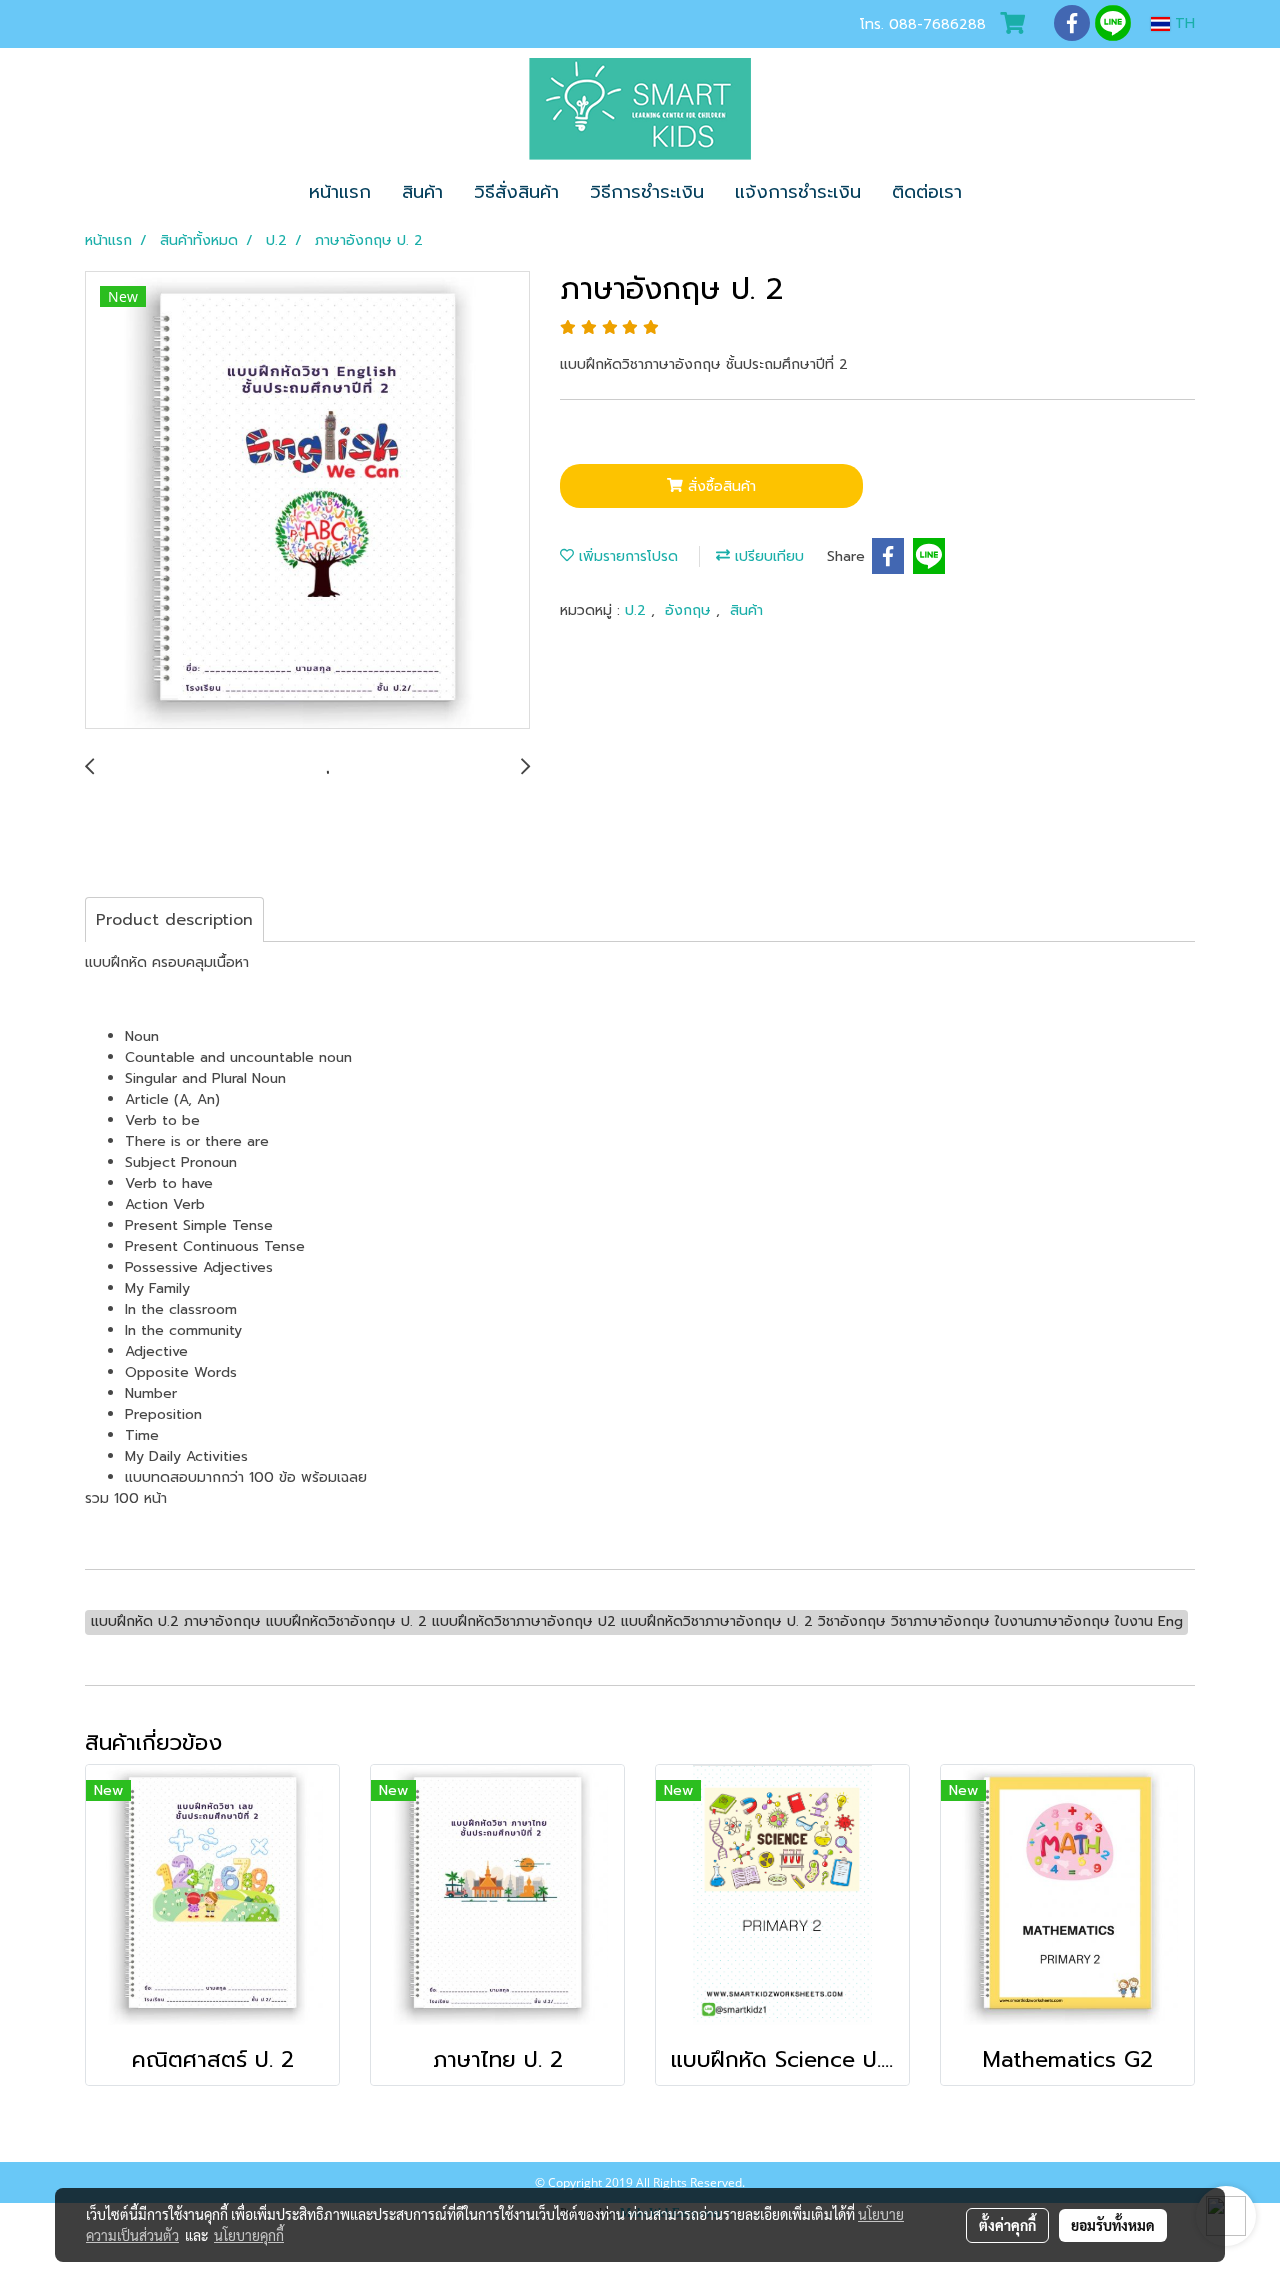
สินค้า (422, 192)
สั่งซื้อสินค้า (719, 486)
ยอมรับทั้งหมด (1113, 2225)
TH (1182, 23)
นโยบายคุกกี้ (249, 2235)
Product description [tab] (174, 920)
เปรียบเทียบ (767, 556)
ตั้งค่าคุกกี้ (1007, 2225)
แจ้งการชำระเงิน (798, 192)
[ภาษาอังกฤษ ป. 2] (307, 501)
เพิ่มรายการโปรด (626, 556)
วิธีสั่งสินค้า (516, 192)
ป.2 (638, 610)
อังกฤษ (690, 610)
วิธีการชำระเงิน (647, 192)
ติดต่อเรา (927, 192)
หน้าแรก (340, 192)
